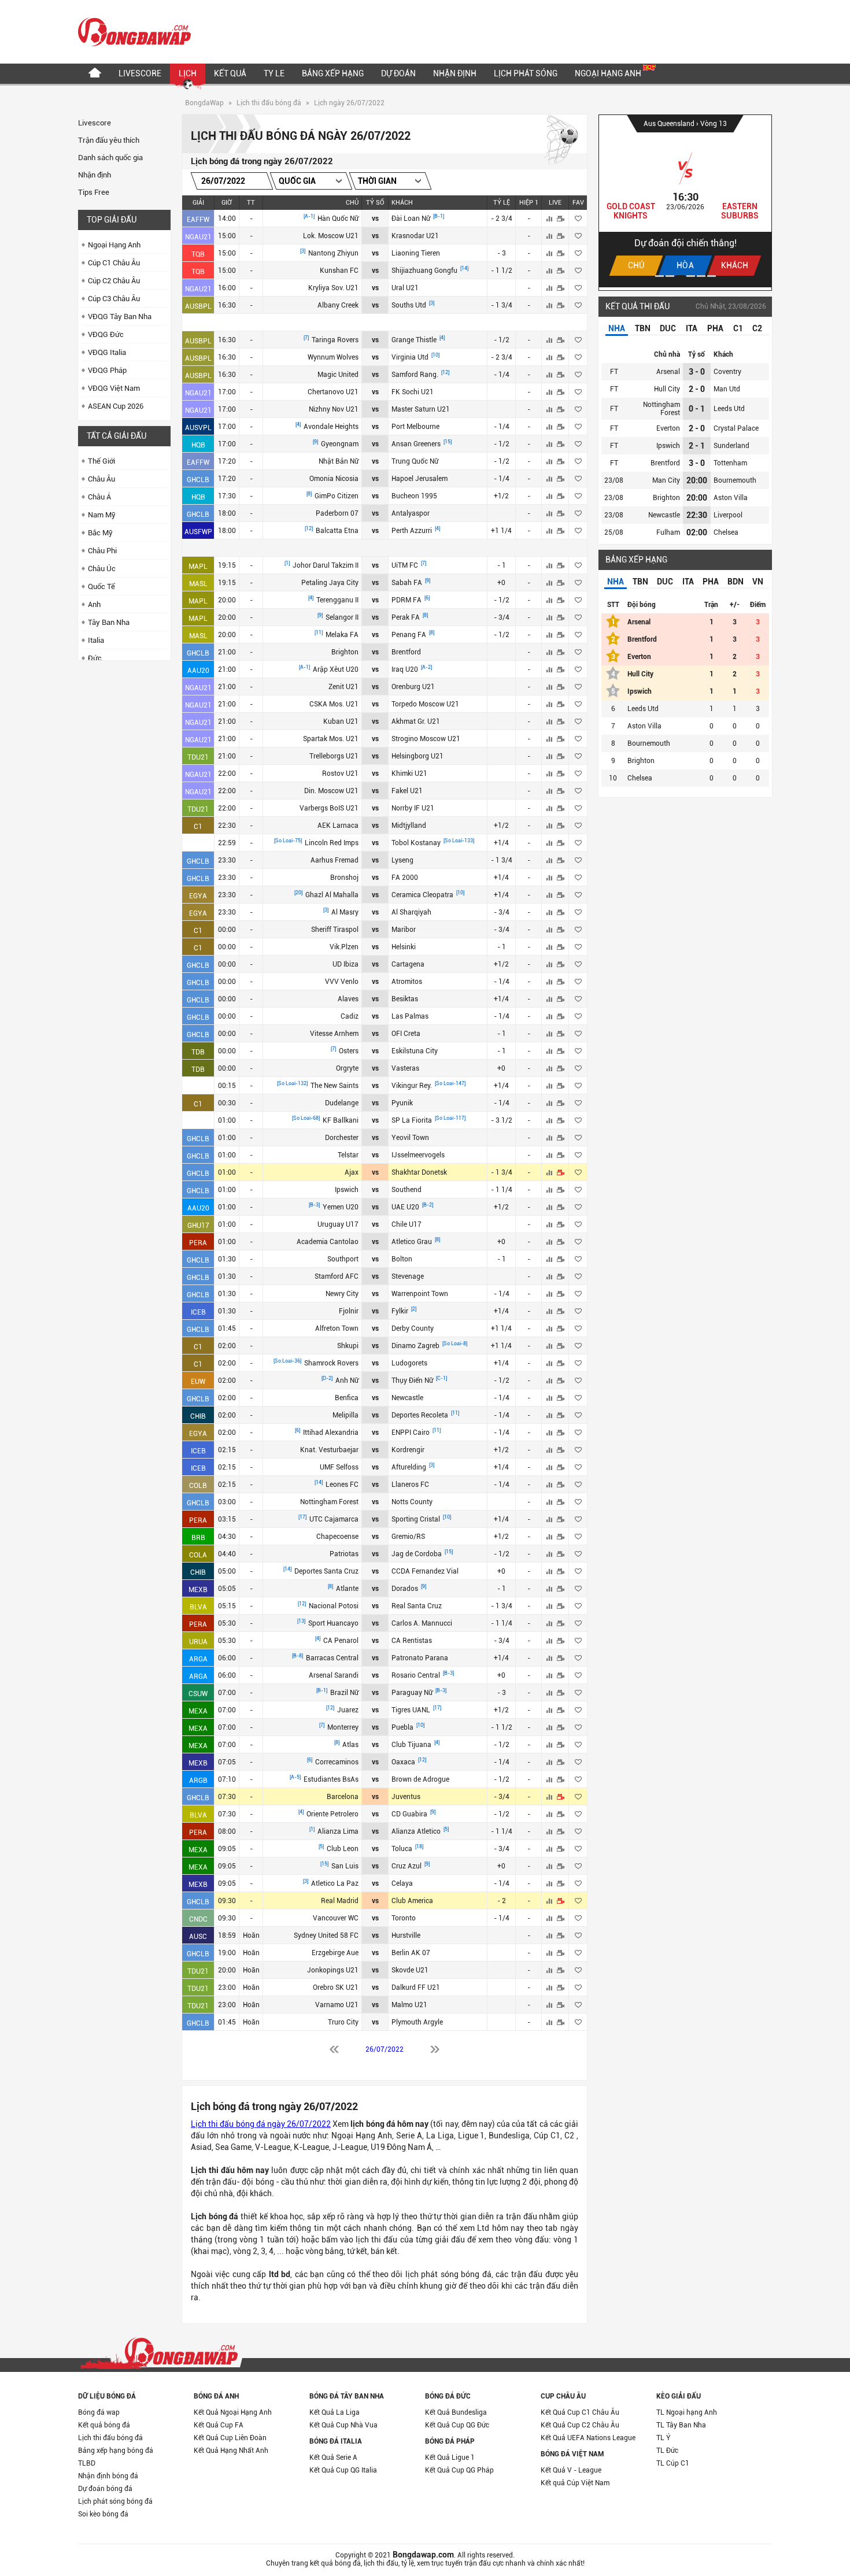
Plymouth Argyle (417, 2022)
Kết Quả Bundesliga (456, 2412)
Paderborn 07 (337, 513)
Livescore (140, 73)
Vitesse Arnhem (334, 1034)
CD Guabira (410, 1814)
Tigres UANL (412, 1710)
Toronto (404, 1918)
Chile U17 (406, 1224)
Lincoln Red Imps (332, 843)
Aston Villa (731, 498)
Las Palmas (410, 1016)
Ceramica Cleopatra (423, 895)
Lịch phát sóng (526, 73)
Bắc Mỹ (100, 533)
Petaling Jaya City (330, 583)
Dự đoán (398, 73)
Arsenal (668, 372)
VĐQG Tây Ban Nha (120, 317)
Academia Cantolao (328, 1242)
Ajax (352, 1172)
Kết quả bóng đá (104, 2425)
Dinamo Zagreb (416, 1346)
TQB (198, 254)
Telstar (348, 1155)
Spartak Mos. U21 (331, 739)
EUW (198, 1382)
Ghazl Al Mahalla (332, 895)
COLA (198, 1555)
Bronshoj (344, 878)
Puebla (403, 1727)
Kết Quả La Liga (335, 2412)
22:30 (697, 515)
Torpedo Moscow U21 (425, 704)
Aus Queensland (670, 124)
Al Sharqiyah (411, 912)
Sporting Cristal (417, 1519)
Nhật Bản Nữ (339, 461)
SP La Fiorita (413, 1120)
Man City (666, 480)
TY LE (274, 73)
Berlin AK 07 (411, 1953)
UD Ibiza (345, 964)
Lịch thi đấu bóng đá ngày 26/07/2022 (261, 2124)
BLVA (198, 1607)
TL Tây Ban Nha (681, 2425)
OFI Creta (406, 1034)
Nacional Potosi (334, 1606)
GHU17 (198, 1226)
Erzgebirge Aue (335, 1953)
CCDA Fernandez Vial (425, 1571)
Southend (406, 1190)
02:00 (697, 532)
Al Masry (345, 912)
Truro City (343, 2022)
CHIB (198, 1416)
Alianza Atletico (417, 1831)
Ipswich (347, 1190)
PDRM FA (407, 600)
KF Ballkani (341, 1120)
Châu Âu (101, 479)
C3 (198, 844)
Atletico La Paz (335, 1883)
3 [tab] (680, 276)
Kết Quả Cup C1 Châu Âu (580, 2412)
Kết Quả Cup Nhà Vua (343, 2425)
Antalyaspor (411, 513)
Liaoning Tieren (416, 253)
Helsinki (404, 947)
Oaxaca (404, 1762)
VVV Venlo (342, 982)
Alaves (348, 999)
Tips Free (94, 192)
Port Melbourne (415, 427)
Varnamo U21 (337, 2005)
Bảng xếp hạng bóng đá (116, 2451)
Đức (95, 658)
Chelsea (726, 532)
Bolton (402, 1259)
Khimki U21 (409, 773)
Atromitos (407, 982)
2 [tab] (670, 276)
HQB (198, 445)
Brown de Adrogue (420, 1779)
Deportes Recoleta (421, 1415)
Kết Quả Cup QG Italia (343, 2470)
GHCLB (198, 480)
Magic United (338, 375)
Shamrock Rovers (331, 1363)
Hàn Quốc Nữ (338, 219)
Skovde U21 (410, 1970)
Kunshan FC (339, 271)
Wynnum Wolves (333, 357)
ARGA (198, 1659)
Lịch (188, 73)
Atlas (350, 1745)
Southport (343, 1259)
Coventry (727, 372)
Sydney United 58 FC (326, 1935)
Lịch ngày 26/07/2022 (349, 103)
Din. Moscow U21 (331, 791)
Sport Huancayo (333, 1623)
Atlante (347, 1589)
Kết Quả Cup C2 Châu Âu (580, 2425)
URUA (198, 1642)
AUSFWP (198, 532)
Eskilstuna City (415, 1051)
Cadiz (350, 1016)
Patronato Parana (420, 1658)
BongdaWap (204, 103)
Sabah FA (408, 583)
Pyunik (402, 1103)
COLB (198, 1486)
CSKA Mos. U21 (334, 704)
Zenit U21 (343, 687)
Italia (96, 640)
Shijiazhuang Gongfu (425, 271)
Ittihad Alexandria (331, 1433)
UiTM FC (406, 565)
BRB (198, 1538)
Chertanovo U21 (333, 392)
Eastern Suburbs (740, 211)
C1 (198, 827)
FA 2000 (405, 878)
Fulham (668, 532)
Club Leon (343, 1849)
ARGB (198, 1781)
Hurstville (406, 1935)
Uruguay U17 (338, 1224)
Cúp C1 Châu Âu (114, 263)
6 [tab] (712, 276)
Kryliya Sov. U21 (333, 288)
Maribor (404, 930)
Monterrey (343, 1727)
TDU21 (198, 757)
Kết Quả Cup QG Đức (457, 2425)
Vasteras (405, 1068)
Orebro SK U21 (336, 1987)
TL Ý (664, 2438)
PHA (715, 328)
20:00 (697, 480)
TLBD (87, 2463)
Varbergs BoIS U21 (329, 808)
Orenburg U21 (413, 687)
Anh (94, 604)
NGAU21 (198, 237)
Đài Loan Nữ (412, 219)
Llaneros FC (410, 1485)
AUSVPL (198, 428)
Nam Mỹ (102, 515)
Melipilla (345, 1415)
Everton (668, 428)
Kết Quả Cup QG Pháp (459, 2470)
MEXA (198, 1711)
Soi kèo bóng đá (103, 2514)
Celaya (402, 1883)
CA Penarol (341, 1641)
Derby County (413, 1328)
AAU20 (198, 671)
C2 (757, 328)
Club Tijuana (412, 1745)
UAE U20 (406, 1207)
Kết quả (230, 73)
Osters (349, 1051)
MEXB (198, 1590)
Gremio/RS (408, 1537)
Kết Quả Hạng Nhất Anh (231, 2451)
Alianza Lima (338, 1831)
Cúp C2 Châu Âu (114, 281)
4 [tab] (691, 276)
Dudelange (342, 1103)
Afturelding (410, 1467)
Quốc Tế (101, 586)
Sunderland (731, 446)
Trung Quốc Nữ (415, 461)
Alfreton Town (337, 1328)
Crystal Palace (736, 428)
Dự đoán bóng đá (105, 2489)
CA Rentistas (412, 1641)
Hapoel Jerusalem (420, 479)
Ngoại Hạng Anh (609, 73)
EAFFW (198, 220)
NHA (617, 328)
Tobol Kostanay (417, 843)
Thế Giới (101, 461)
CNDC (198, 1919)
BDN (736, 582)
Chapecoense (337, 1537)
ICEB (198, 1312)
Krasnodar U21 (415, 236)
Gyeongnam (340, 444)
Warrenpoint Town (420, 1294)
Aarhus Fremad (335, 860)
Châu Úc (102, 569)
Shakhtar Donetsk (419, 1172)
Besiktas (405, 999)
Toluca (403, 1849)
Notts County (412, 1502)
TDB (198, 1052)
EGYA (198, 896)
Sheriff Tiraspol (335, 930)
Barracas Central (332, 1658)
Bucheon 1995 (414, 496)
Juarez (348, 1710)
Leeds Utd (729, 409)
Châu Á (99, 497)
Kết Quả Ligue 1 (450, 2457)
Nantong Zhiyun (333, 253)
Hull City (667, 389)
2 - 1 (697, 446)
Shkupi (348, 1346)
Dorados (406, 1589)
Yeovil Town (410, 1138)
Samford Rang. (416, 375)
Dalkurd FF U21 (416, 1987)
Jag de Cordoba (417, 1554)
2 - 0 (697, 389)
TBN (643, 328)
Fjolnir (349, 1311)
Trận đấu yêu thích (109, 140)
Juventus (406, 1797)
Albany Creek (338, 305)
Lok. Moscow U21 (331, 236)
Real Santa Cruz (417, 1606)
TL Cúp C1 (673, 2463)
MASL (198, 584)
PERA (198, 1243)
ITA (692, 328)
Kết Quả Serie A (333, 2457)
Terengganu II (337, 600)
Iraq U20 (406, 669)
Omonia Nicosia (334, 479)
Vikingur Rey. (413, 1086)
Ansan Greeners (417, 444)
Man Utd (727, 389)
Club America (412, 1901)
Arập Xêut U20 (336, 669)
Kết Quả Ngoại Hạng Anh (233, 2412)
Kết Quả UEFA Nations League (588, 2438)
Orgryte (347, 1068)
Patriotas (344, 1554)
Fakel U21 (407, 791)
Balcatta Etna (337, 531)
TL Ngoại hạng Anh (687, 2412)
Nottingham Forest (329, 1502)
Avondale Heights (331, 427)
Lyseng (402, 860)
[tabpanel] (685, 201)
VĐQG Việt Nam (114, 388)
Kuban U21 (341, 721)
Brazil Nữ (344, 1693)
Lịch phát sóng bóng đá (115, 2501)
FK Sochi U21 (413, 392)
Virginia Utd (411, 357)
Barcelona (343, 1797)
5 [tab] (701, 276)
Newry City (342, 1294)
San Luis (345, 1866)
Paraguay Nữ (413, 1693)
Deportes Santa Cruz (326, 1571)
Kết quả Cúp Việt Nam (575, 2483)
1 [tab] (659, 276)
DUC (668, 328)
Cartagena (408, 964)
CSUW (198, 1694)
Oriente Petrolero (332, 1814)
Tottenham (730, 463)
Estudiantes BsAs (331, 1779)
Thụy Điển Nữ (413, 1380)
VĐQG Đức (106, 334)
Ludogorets (409, 1363)
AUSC (198, 1937)
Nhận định (455, 73)
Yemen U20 (341, 1207)
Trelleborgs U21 (334, 756)
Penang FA (410, 635)
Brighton (345, 652)
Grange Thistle (415, 340)
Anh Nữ (347, 1380)
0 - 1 (697, 409)
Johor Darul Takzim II (326, 565)
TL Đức (667, 2451)
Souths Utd (410, 305)
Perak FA (406, 617)
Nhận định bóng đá (108, 2476)
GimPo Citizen (337, 496)
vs (375, 219)
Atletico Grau (413, 1242)
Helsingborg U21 (417, 756)
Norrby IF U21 (413, 808)
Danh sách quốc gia (110, 158)
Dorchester (342, 1138)
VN (758, 582)
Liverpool (728, 515)
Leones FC (342, 1485)
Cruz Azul (407, 1866)
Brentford (406, 652)
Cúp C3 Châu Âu (114, 299)
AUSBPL (198, 306)
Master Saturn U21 (421, 409)
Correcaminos (337, 1762)
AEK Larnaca (338, 826)
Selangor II (342, 617)
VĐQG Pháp (107, 370)
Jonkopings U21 (333, 1970)
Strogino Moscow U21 (426, 739)
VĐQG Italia (107, 352)
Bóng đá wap (99, 2412)
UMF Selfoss (339, 1467)
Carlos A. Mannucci (422, 1623)
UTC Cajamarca (334, 1519)
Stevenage (408, 1276)
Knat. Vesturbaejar (329, 1450)
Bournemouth (735, 480)
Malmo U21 (409, 2005)
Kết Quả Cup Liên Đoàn (230, 2438)
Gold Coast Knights (631, 211)
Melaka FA (342, 635)
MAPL (198, 567)
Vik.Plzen (344, 947)
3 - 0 (697, 372)
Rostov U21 (340, 773)
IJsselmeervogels (418, 1155)
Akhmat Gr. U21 (416, 721)
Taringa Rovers (335, 340)
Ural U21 (405, 288)
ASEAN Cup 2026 (116, 406)
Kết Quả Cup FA (219, 2425)
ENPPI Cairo (411, 1433)
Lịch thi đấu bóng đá (269, 103)
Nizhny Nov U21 (334, 409)
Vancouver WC (336, 1918)
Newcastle (407, 1398)
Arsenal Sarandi (334, 1675)
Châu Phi (102, 551)
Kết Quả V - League (571, 2470)
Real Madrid (340, 1901)
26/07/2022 (385, 2049)
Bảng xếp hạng (333, 73)
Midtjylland (409, 826)
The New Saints (335, 1086)
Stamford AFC (337, 1276)
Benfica (347, 1398)
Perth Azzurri (413, 531)
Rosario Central (417, 1675)
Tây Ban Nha (109, 622)
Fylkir (401, 1311)
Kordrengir (408, 1450)
